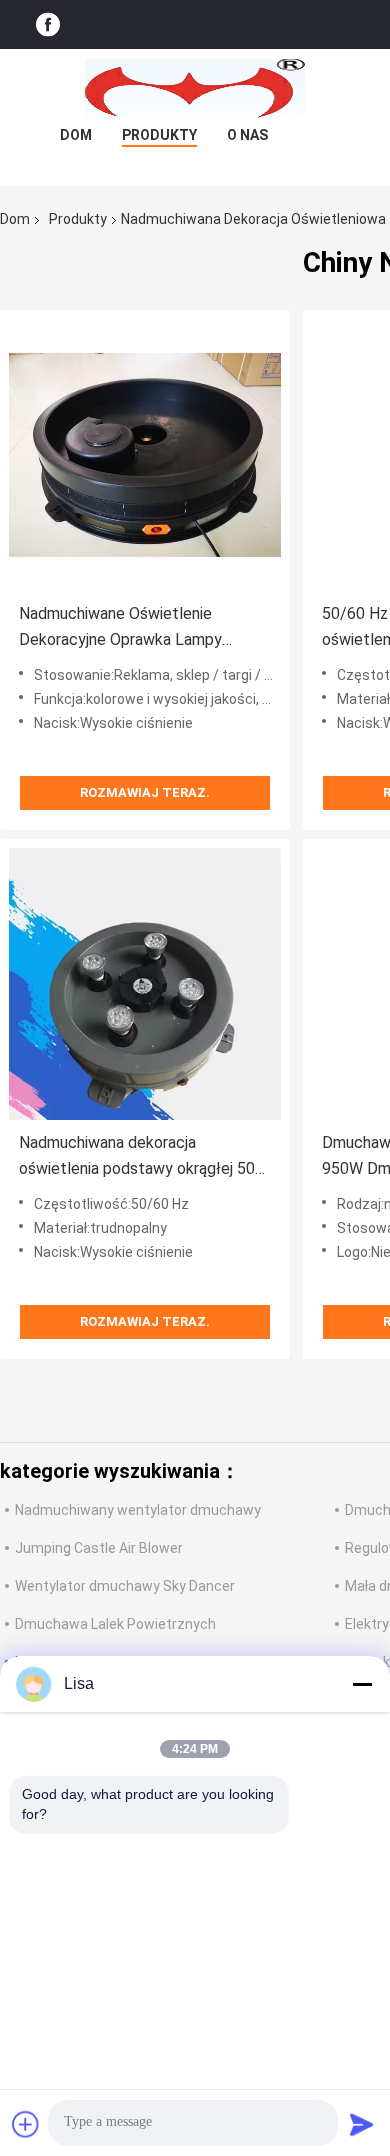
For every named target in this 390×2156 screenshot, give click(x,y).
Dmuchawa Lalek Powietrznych (115, 1624)
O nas (247, 135)
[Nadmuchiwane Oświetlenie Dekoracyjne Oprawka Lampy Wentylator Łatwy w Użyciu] (145, 455)
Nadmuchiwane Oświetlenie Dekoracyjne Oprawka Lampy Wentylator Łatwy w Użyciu (120, 628)
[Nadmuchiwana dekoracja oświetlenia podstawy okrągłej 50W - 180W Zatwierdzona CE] (145, 984)
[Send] (362, 2124)
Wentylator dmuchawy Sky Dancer (125, 1586)
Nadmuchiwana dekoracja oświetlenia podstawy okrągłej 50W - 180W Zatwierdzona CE (144, 1157)
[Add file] (26, 2124)
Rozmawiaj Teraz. (145, 792)
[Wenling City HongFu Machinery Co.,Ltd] (195, 89)
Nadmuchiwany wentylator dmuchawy (138, 1510)
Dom (76, 135)
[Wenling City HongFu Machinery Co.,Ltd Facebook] (48, 24)
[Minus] (362, 1684)
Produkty (159, 135)
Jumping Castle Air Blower (99, 1548)
